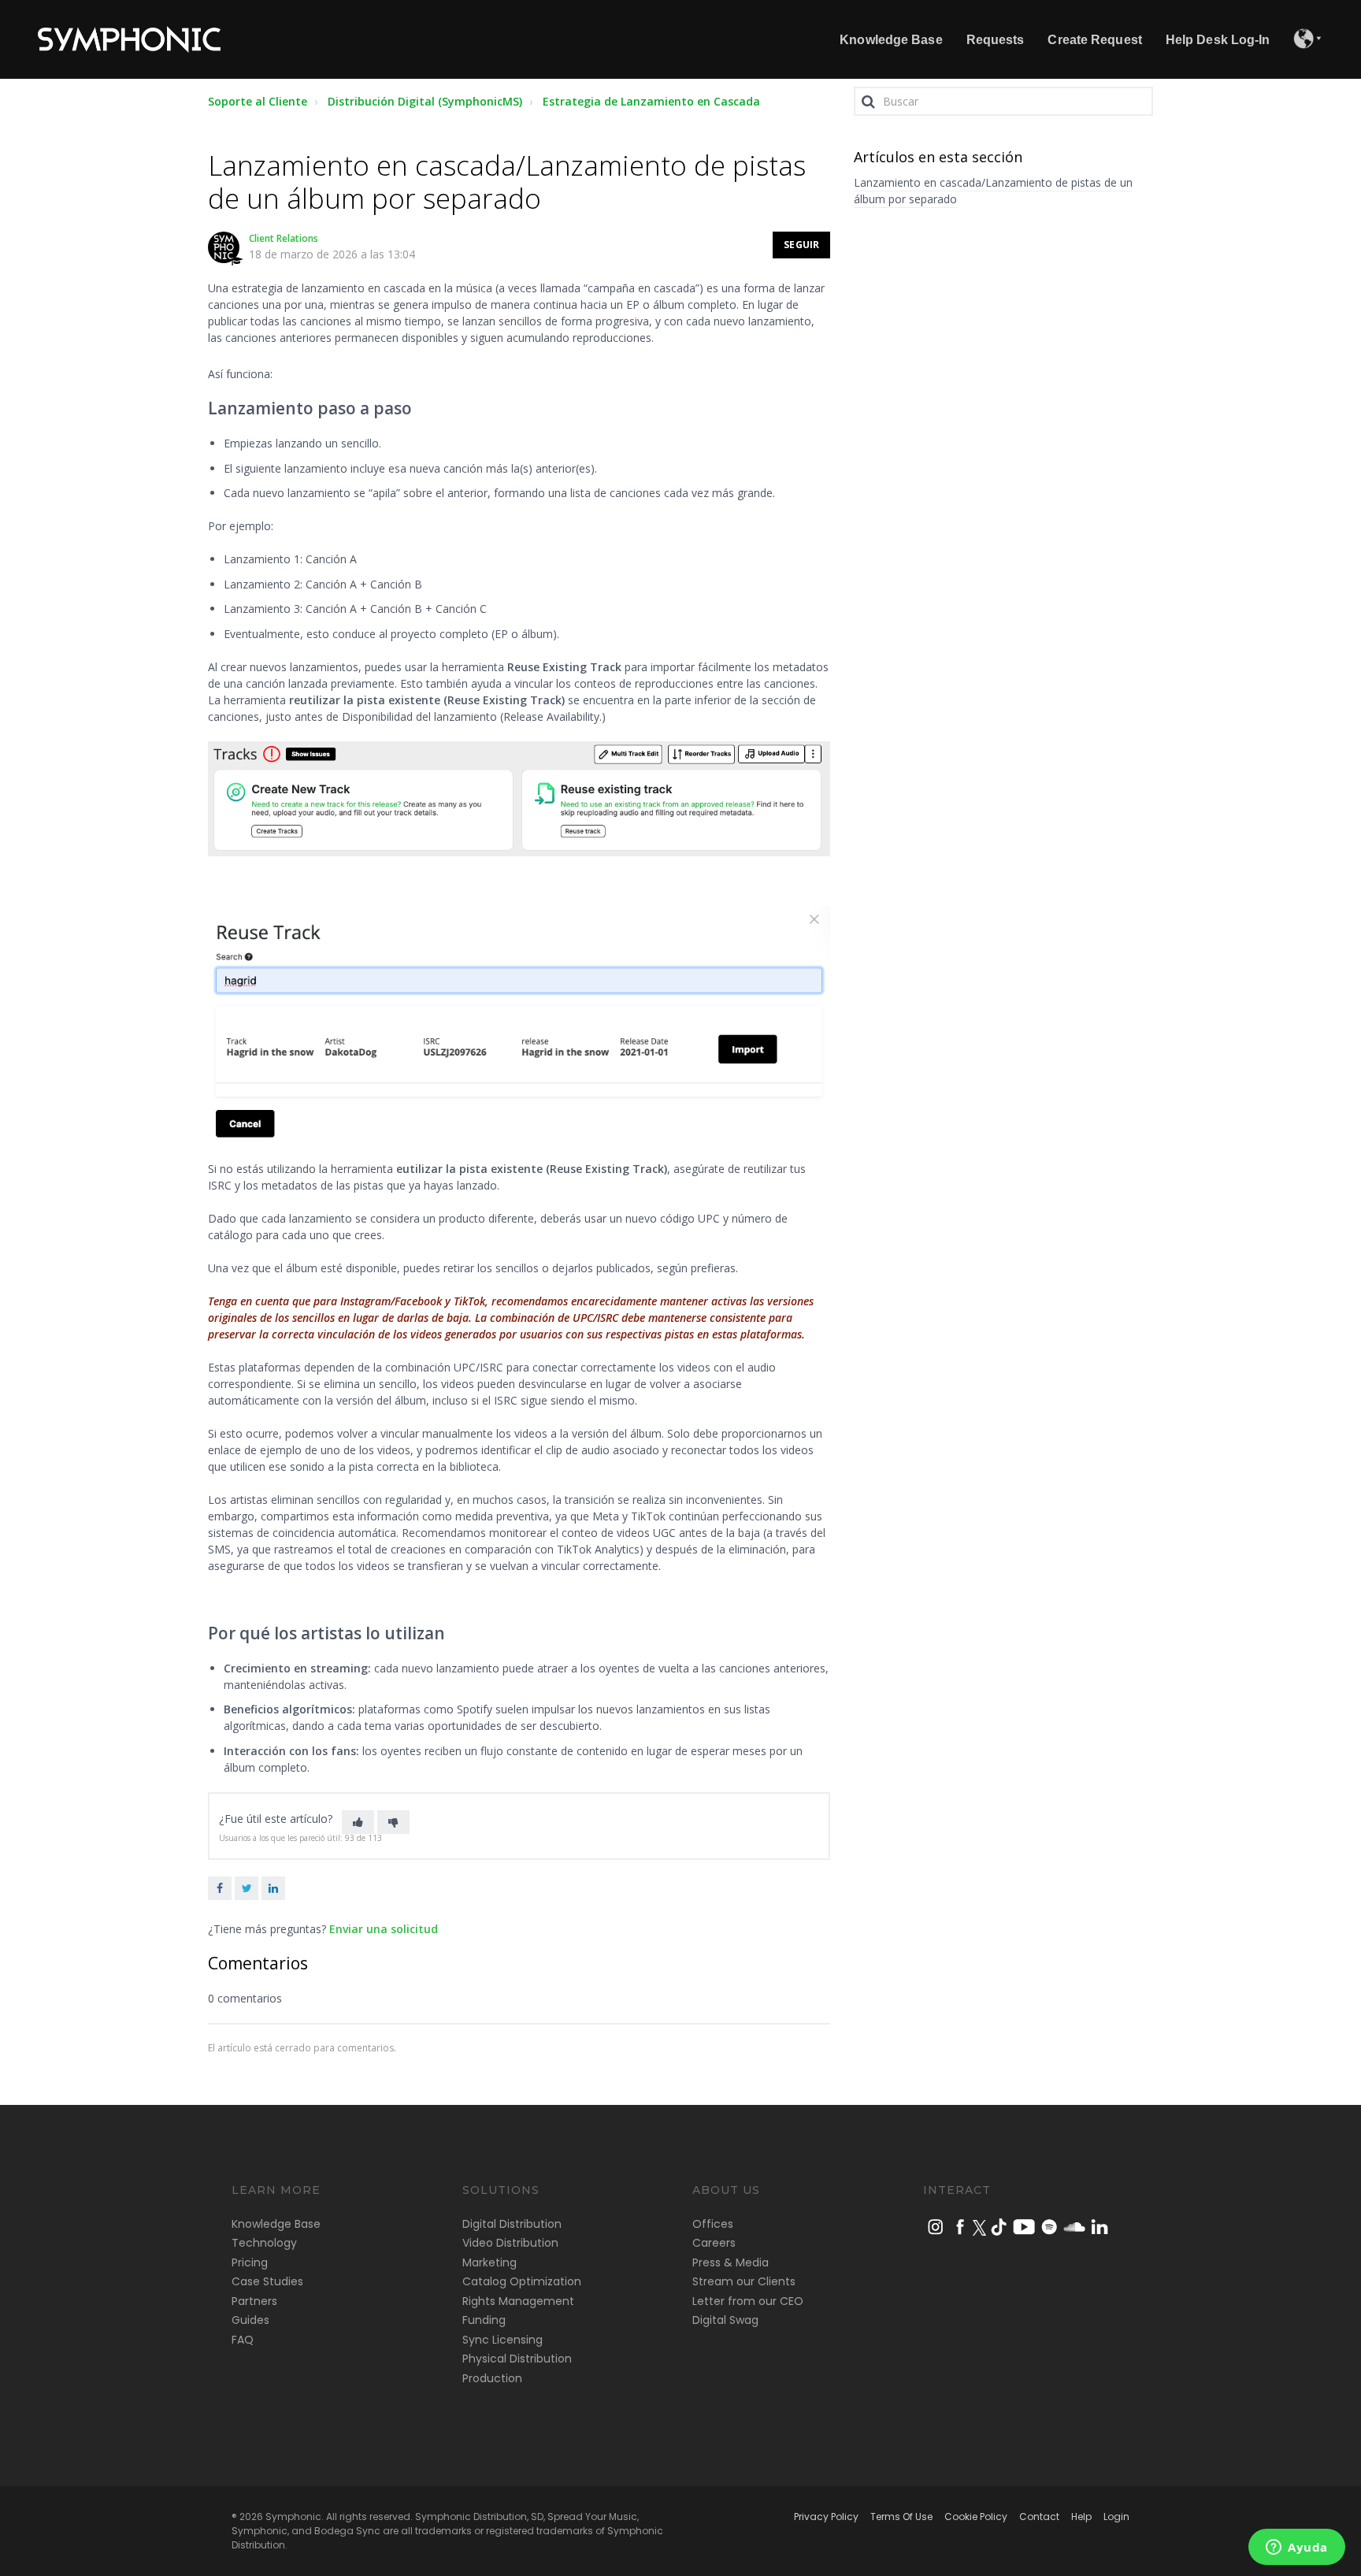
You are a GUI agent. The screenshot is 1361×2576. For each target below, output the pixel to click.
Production (492, 2378)
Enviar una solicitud (384, 1929)
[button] (358, 1822)
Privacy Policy (826, 2517)
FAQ (243, 2340)
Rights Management (518, 2301)
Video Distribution (510, 2243)
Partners (254, 2301)
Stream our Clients (744, 2281)
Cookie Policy (976, 2517)
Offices (713, 2224)
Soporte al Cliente (258, 101)
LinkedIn (273, 1888)
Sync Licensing (502, 2340)
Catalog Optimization (522, 2281)
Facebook (220, 1888)
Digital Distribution (512, 2224)
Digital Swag (725, 2320)
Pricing (250, 2262)
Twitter (247, 1888)
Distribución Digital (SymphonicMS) (425, 101)
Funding (484, 2320)
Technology (264, 2243)
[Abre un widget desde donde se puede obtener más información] (1297, 2548)
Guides (250, 2320)
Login (1116, 2517)
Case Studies (267, 2281)
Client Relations (284, 238)
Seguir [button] (801, 245)
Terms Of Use (901, 2517)
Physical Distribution (517, 2359)
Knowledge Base (276, 2224)
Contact (1039, 2517)
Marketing (490, 2262)
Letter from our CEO (748, 2301)
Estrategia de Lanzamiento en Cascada (651, 101)
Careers (714, 2243)
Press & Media (731, 2262)
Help (1081, 2517)
